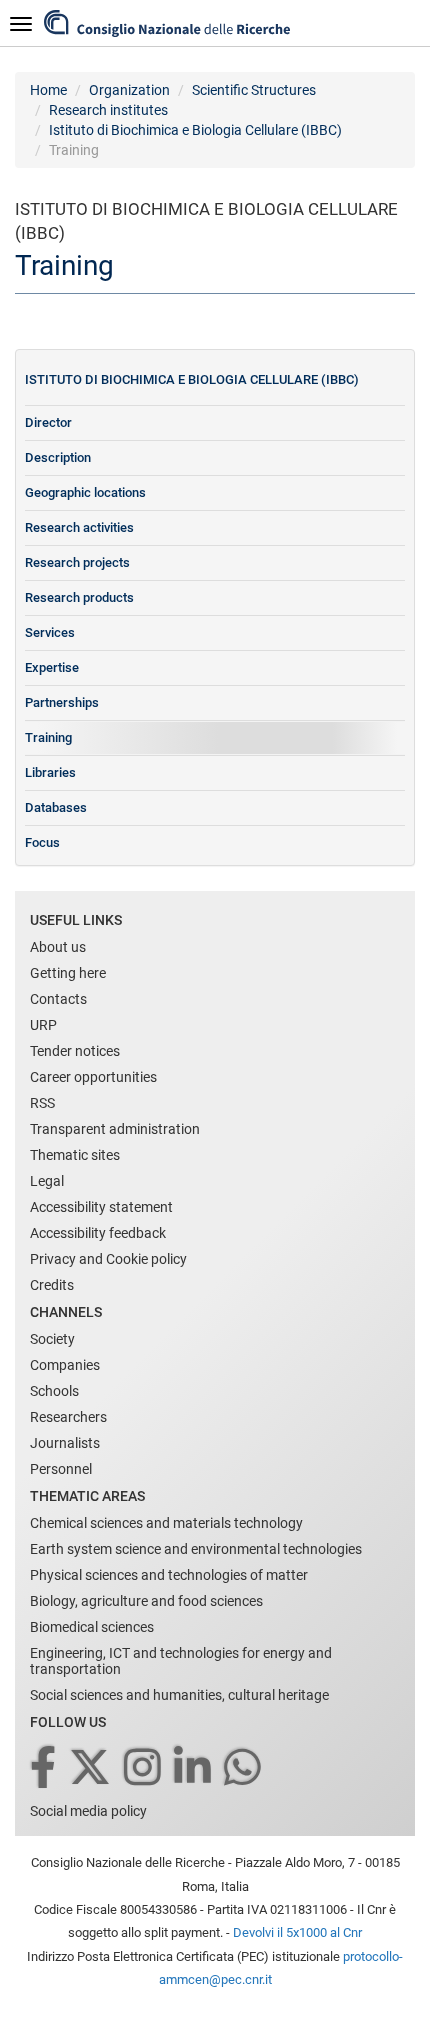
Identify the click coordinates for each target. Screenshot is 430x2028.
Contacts (58, 999)
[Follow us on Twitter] (91, 1768)
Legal (47, 1181)
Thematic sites (75, 1155)
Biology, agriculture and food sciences (146, 1601)
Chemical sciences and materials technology (166, 1523)
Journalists (65, 1443)
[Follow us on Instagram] (144, 1768)
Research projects (77, 562)
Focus (42, 842)
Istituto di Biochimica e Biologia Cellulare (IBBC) (195, 130)
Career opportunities (93, 1077)
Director (48, 422)
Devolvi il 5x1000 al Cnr (297, 1932)
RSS (42, 1103)
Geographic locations (85, 492)
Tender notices (75, 1051)
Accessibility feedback (98, 1233)
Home (48, 90)
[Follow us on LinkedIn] (194, 1768)
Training (48, 737)
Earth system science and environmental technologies (196, 1549)
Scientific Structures (254, 90)
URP (43, 1025)
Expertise (52, 667)
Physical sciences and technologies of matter (169, 1575)
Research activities (79, 527)
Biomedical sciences (92, 1627)
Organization (129, 90)
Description (58, 457)
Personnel (61, 1469)
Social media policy (88, 1811)
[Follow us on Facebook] (44, 1768)
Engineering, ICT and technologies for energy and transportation (181, 1661)
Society (52, 1339)
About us (58, 947)
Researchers (68, 1417)
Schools (54, 1391)
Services (50, 632)
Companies (65, 1365)
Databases (56, 807)
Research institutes (108, 110)
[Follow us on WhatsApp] (244, 1768)
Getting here (68, 973)
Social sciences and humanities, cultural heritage (179, 1695)
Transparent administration (115, 1129)
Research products (79, 597)
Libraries (50, 772)
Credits (52, 1285)
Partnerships (62, 702)
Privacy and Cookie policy (108, 1259)
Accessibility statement (101, 1207)
